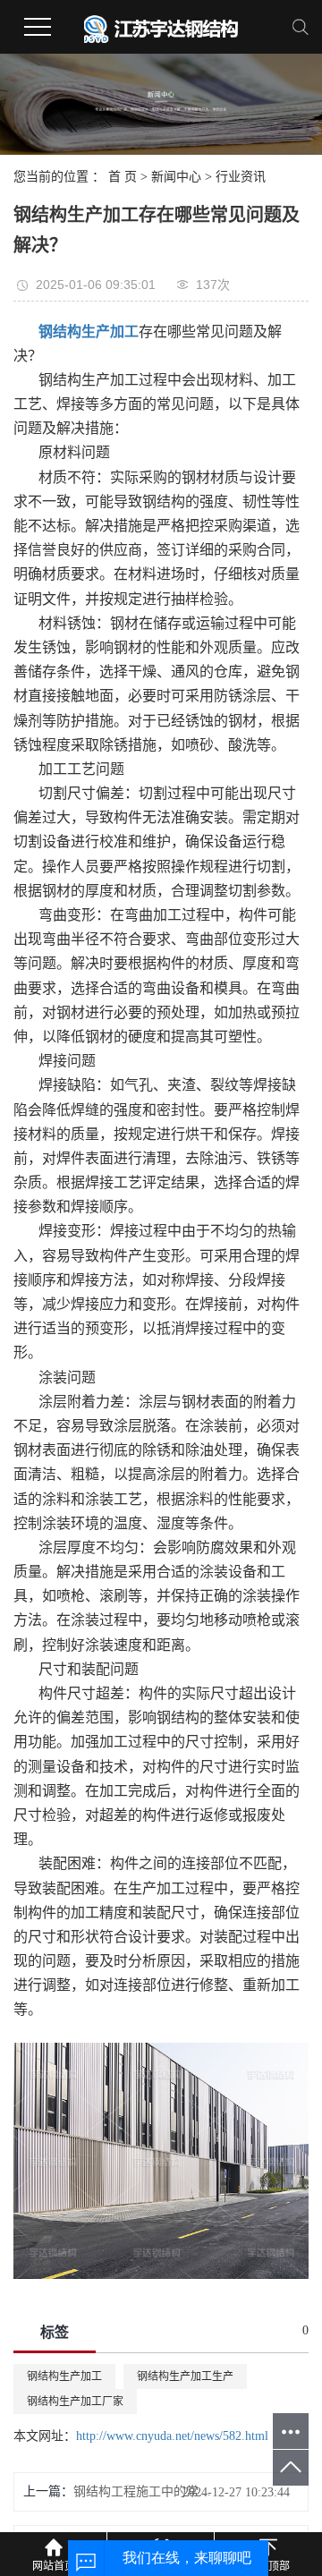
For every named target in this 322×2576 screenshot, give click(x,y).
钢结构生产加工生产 (185, 2376)
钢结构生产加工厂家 (75, 2402)
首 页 (123, 177)
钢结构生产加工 (64, 2376)
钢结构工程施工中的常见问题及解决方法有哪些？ (142, 2491)
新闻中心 (176, 177)
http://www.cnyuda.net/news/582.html (172, 2436)
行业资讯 (241, 177)
